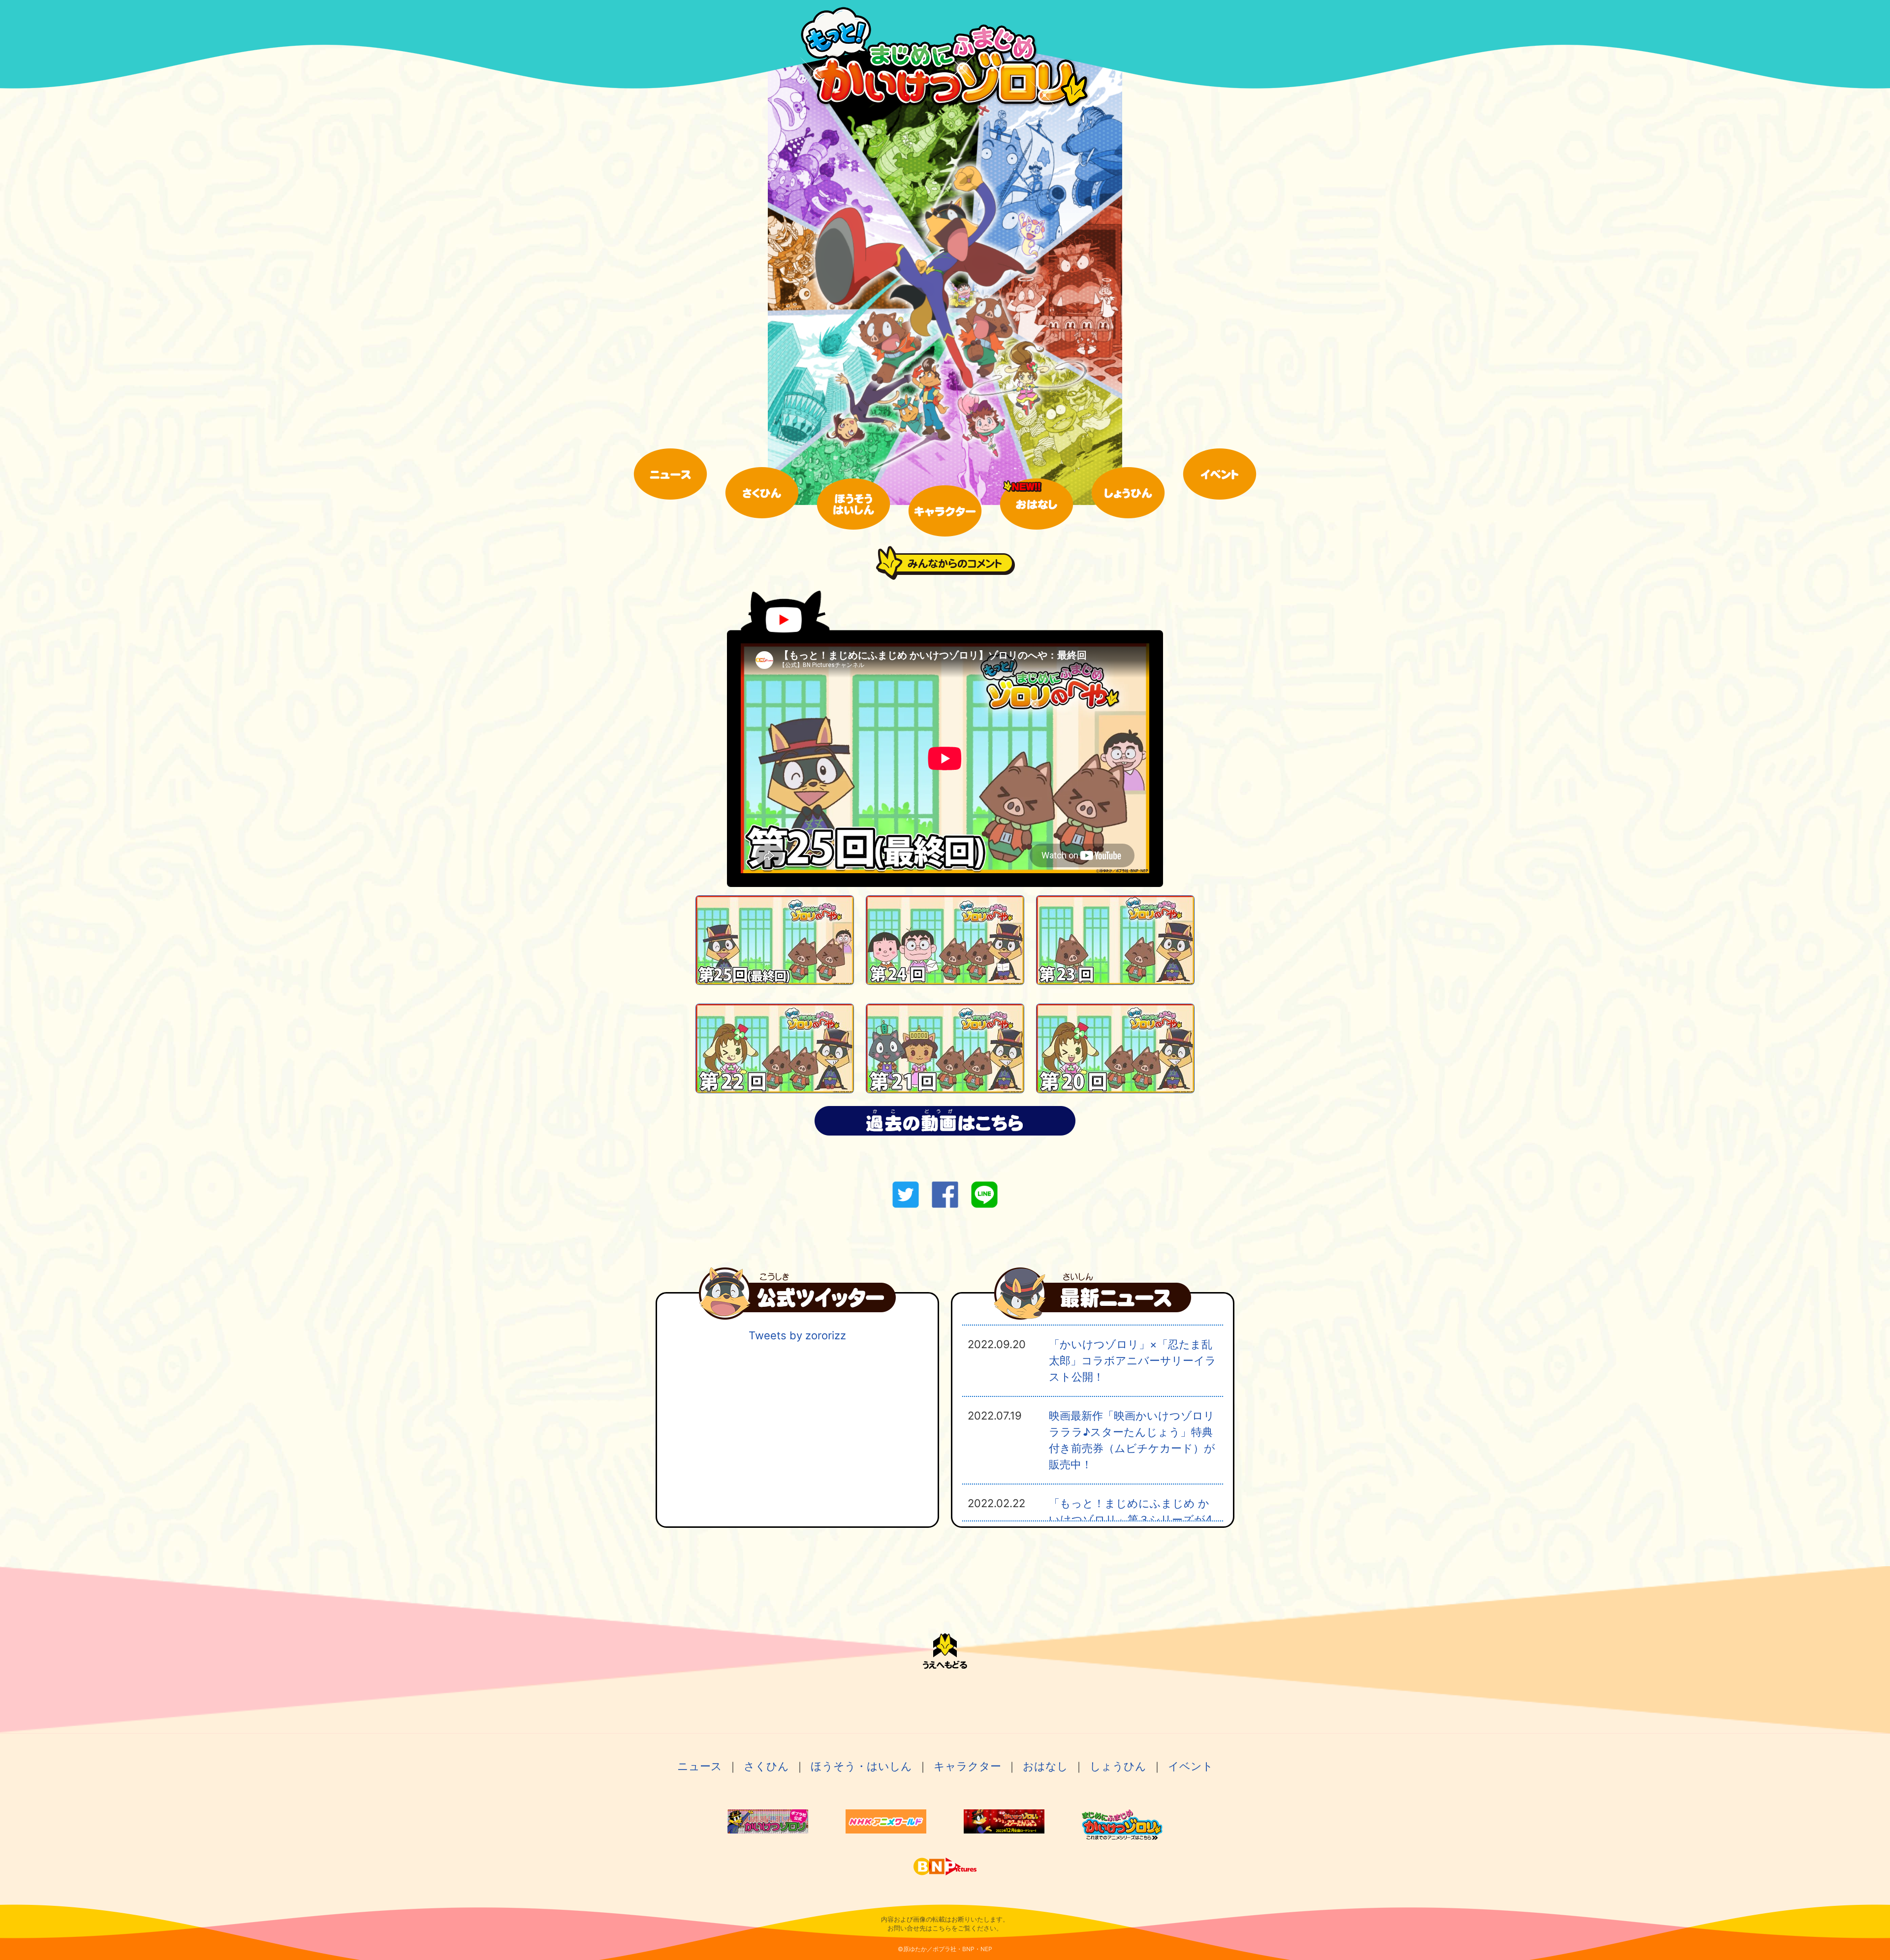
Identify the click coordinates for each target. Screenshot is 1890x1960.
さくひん (766, 1766)
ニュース (700, 1766)
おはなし (1045, 1766)
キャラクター (967, 1766)
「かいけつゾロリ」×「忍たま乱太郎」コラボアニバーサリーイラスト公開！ (1133, 1360)
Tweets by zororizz (797, 1335)
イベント (1191, 1766)
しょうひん (1118, 1766)
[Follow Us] (797, 1316)
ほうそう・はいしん (861, 1766)
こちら (942, 1928)
